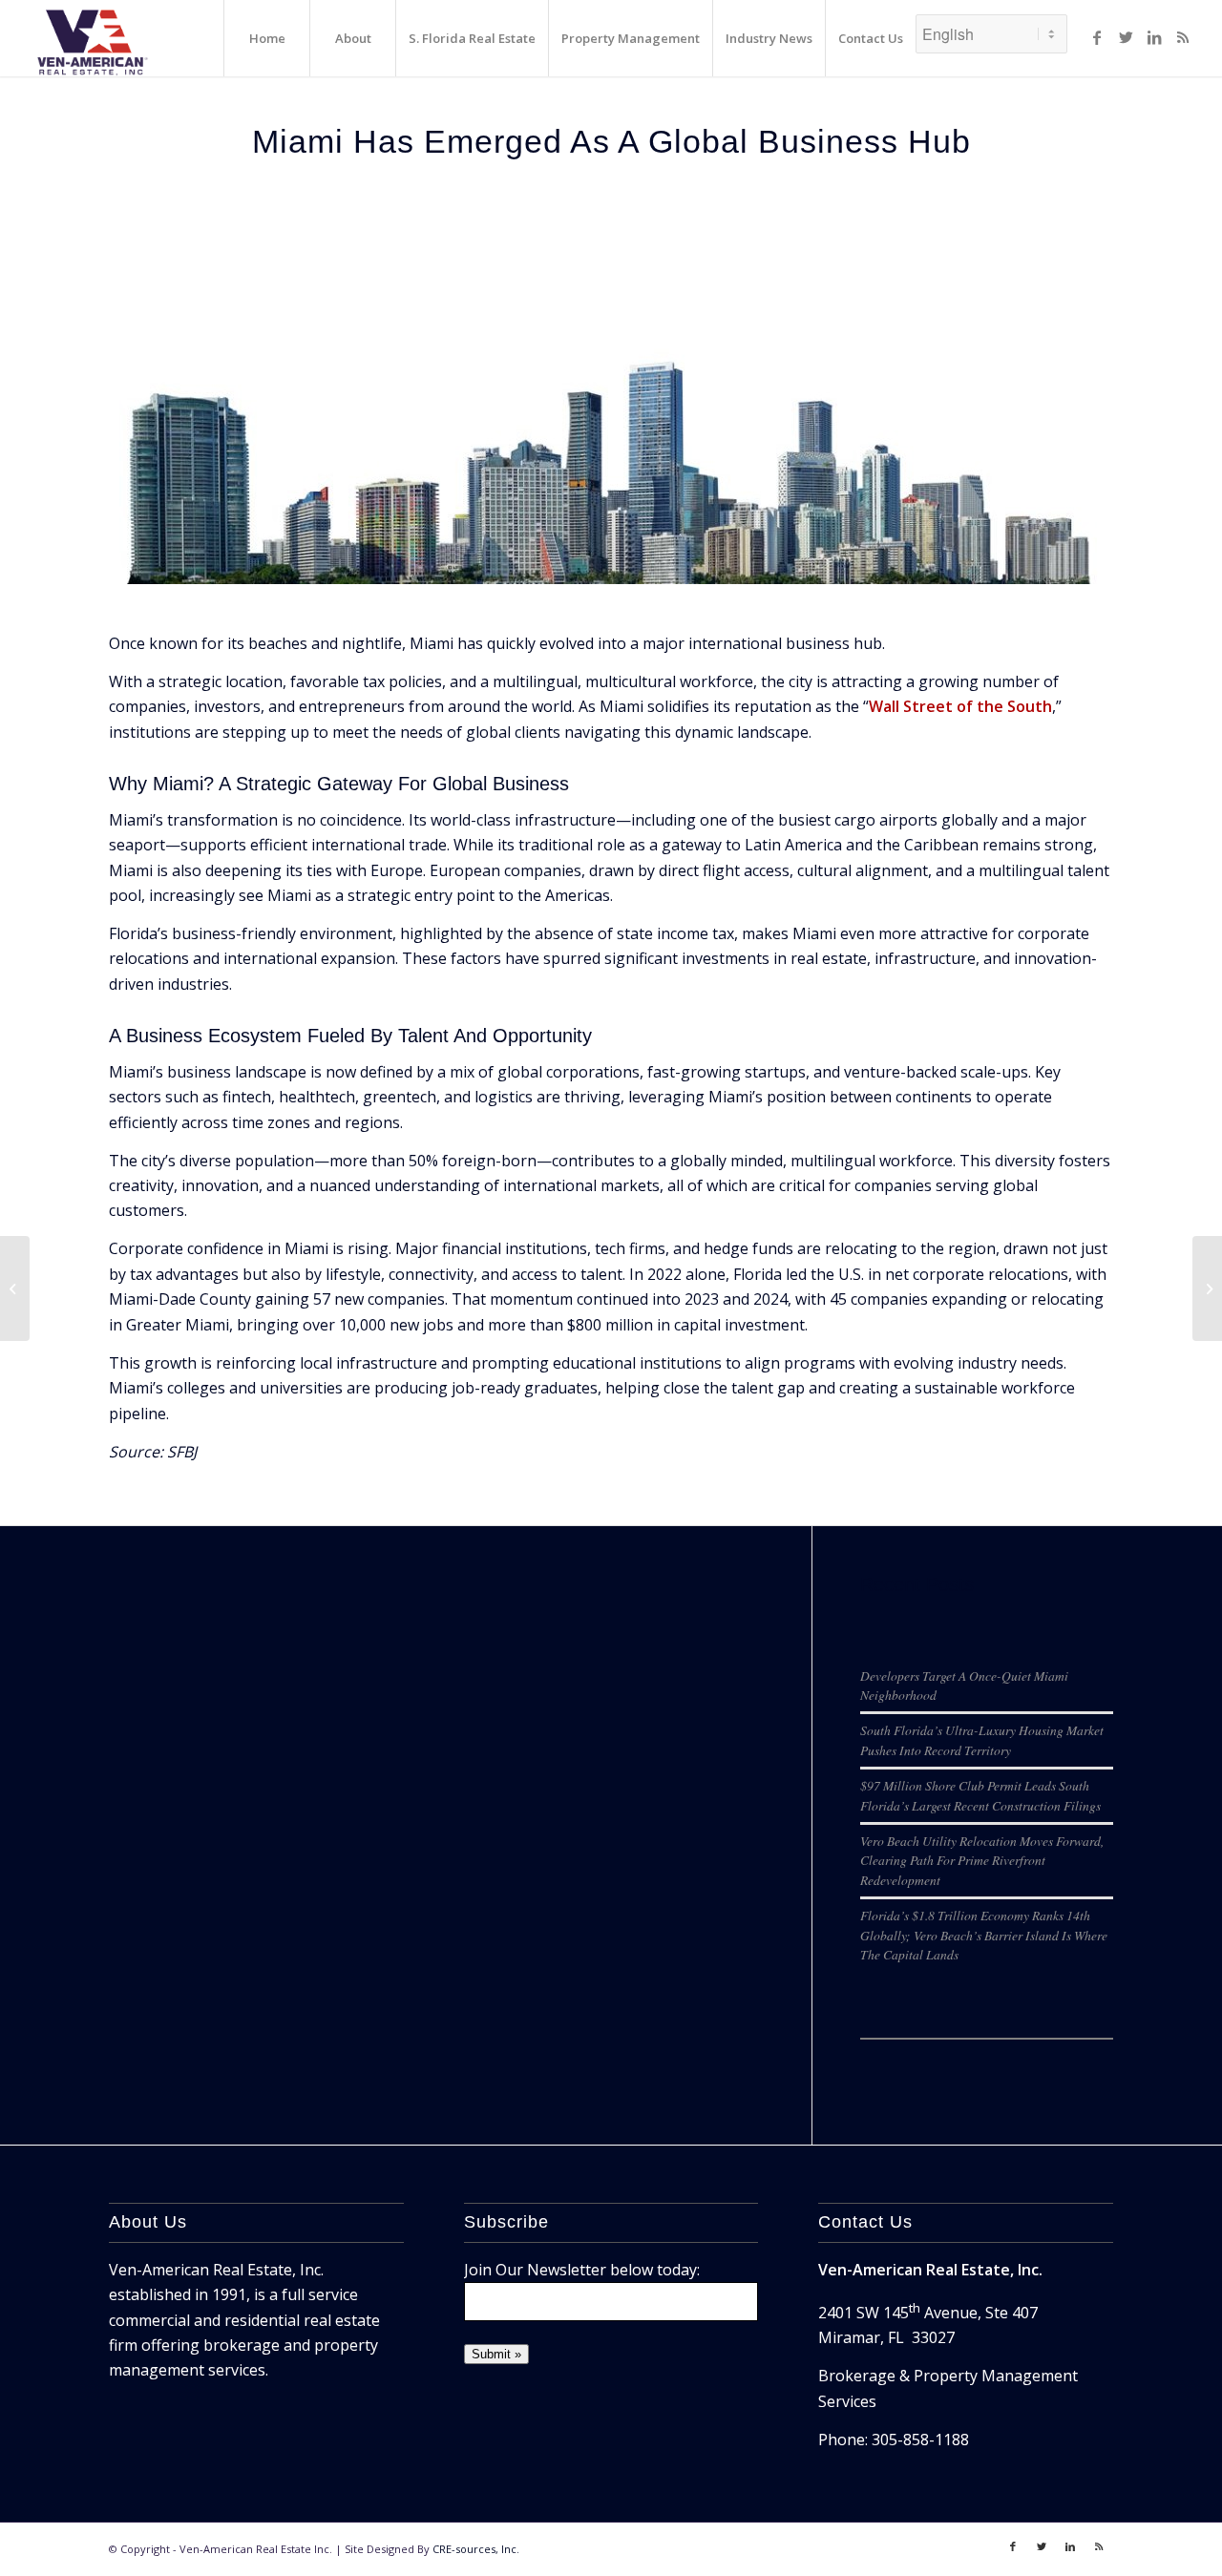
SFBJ (182, 1452)
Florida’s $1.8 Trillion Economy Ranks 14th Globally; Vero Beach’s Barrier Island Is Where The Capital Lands (984, 1935)
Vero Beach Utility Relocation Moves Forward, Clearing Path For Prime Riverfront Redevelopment (982, 1860)
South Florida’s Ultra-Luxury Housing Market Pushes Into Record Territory (982, 1739)
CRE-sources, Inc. (476, 2549)
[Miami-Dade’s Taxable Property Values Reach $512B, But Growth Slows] (15, 1288)
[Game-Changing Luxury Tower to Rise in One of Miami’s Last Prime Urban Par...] (1207, 1288)
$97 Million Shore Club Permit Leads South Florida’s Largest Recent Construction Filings (980, 1795)
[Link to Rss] (1183, 37)
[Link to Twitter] (1126, 37)
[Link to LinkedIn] (1154, 37)
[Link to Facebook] (1097, 37)
